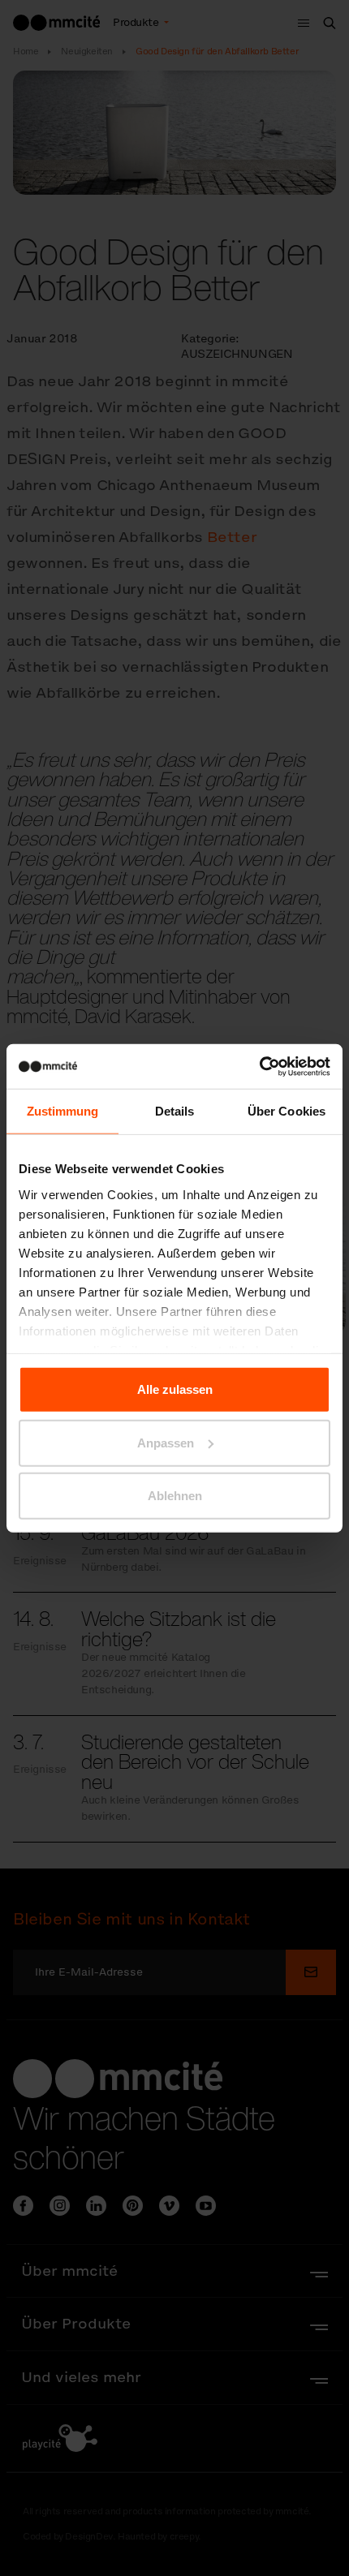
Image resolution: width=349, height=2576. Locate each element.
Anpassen (166, 1442)
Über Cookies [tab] (287, 1111)
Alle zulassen (175, 1389)
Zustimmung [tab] (63, 1111)
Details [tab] (175, 1111)
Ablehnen (175, 1496)
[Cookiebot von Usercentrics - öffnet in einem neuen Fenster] (259, 1066)
